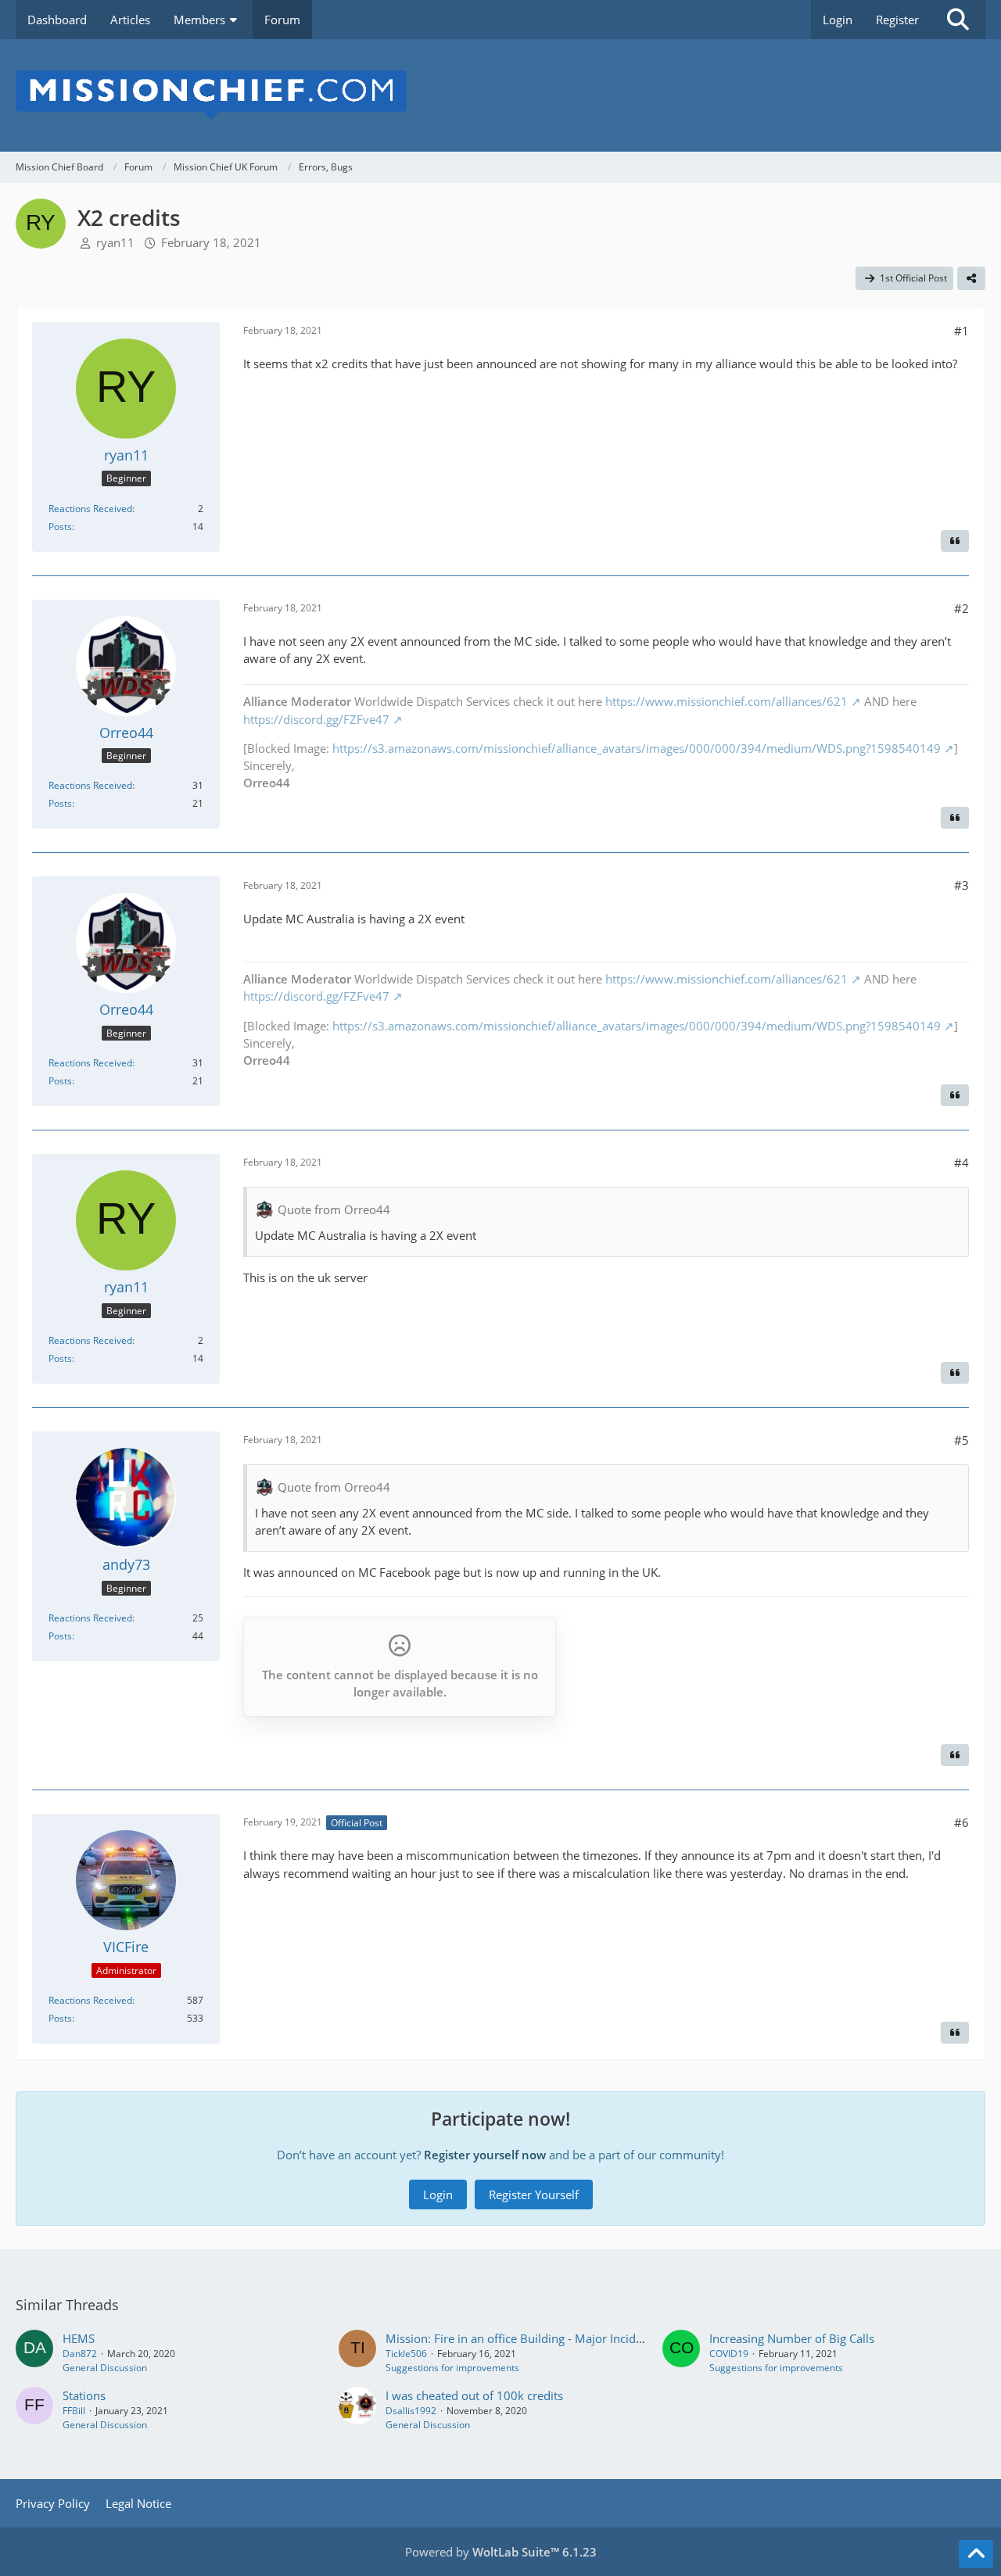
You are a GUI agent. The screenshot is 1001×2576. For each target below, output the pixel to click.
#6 (962, 1822)
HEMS (79, 2338)
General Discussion (105, 2368)
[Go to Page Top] (976, 2554)
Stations (84, 2395)
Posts (60, 527)
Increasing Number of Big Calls (792, 2338)
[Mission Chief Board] (500, 95)
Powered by (501, 2552)
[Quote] (955, 541)
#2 (962, 608)
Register (897, 20)
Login (838, 20)
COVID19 (729, 2354)
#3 (962, 885)
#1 (962, 331)
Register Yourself (534, 2194)
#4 (962, 1163)
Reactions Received (90, 509)
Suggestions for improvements (452, 2368)
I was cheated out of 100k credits (474, 2395)
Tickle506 (406, 2354)
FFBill (74, 2411)
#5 (962, 1440)
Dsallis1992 (411, 2411)
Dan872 (80, 2354)
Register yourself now (485, 2155)
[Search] (958, 20)
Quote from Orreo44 (334, 1209)
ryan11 (115, 242)
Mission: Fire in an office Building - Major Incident (519, 2338)
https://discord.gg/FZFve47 (316, 719)
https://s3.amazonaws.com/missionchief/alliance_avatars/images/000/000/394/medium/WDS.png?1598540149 (637, 748)
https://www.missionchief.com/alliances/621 (727, 701)
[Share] (971, 278)
